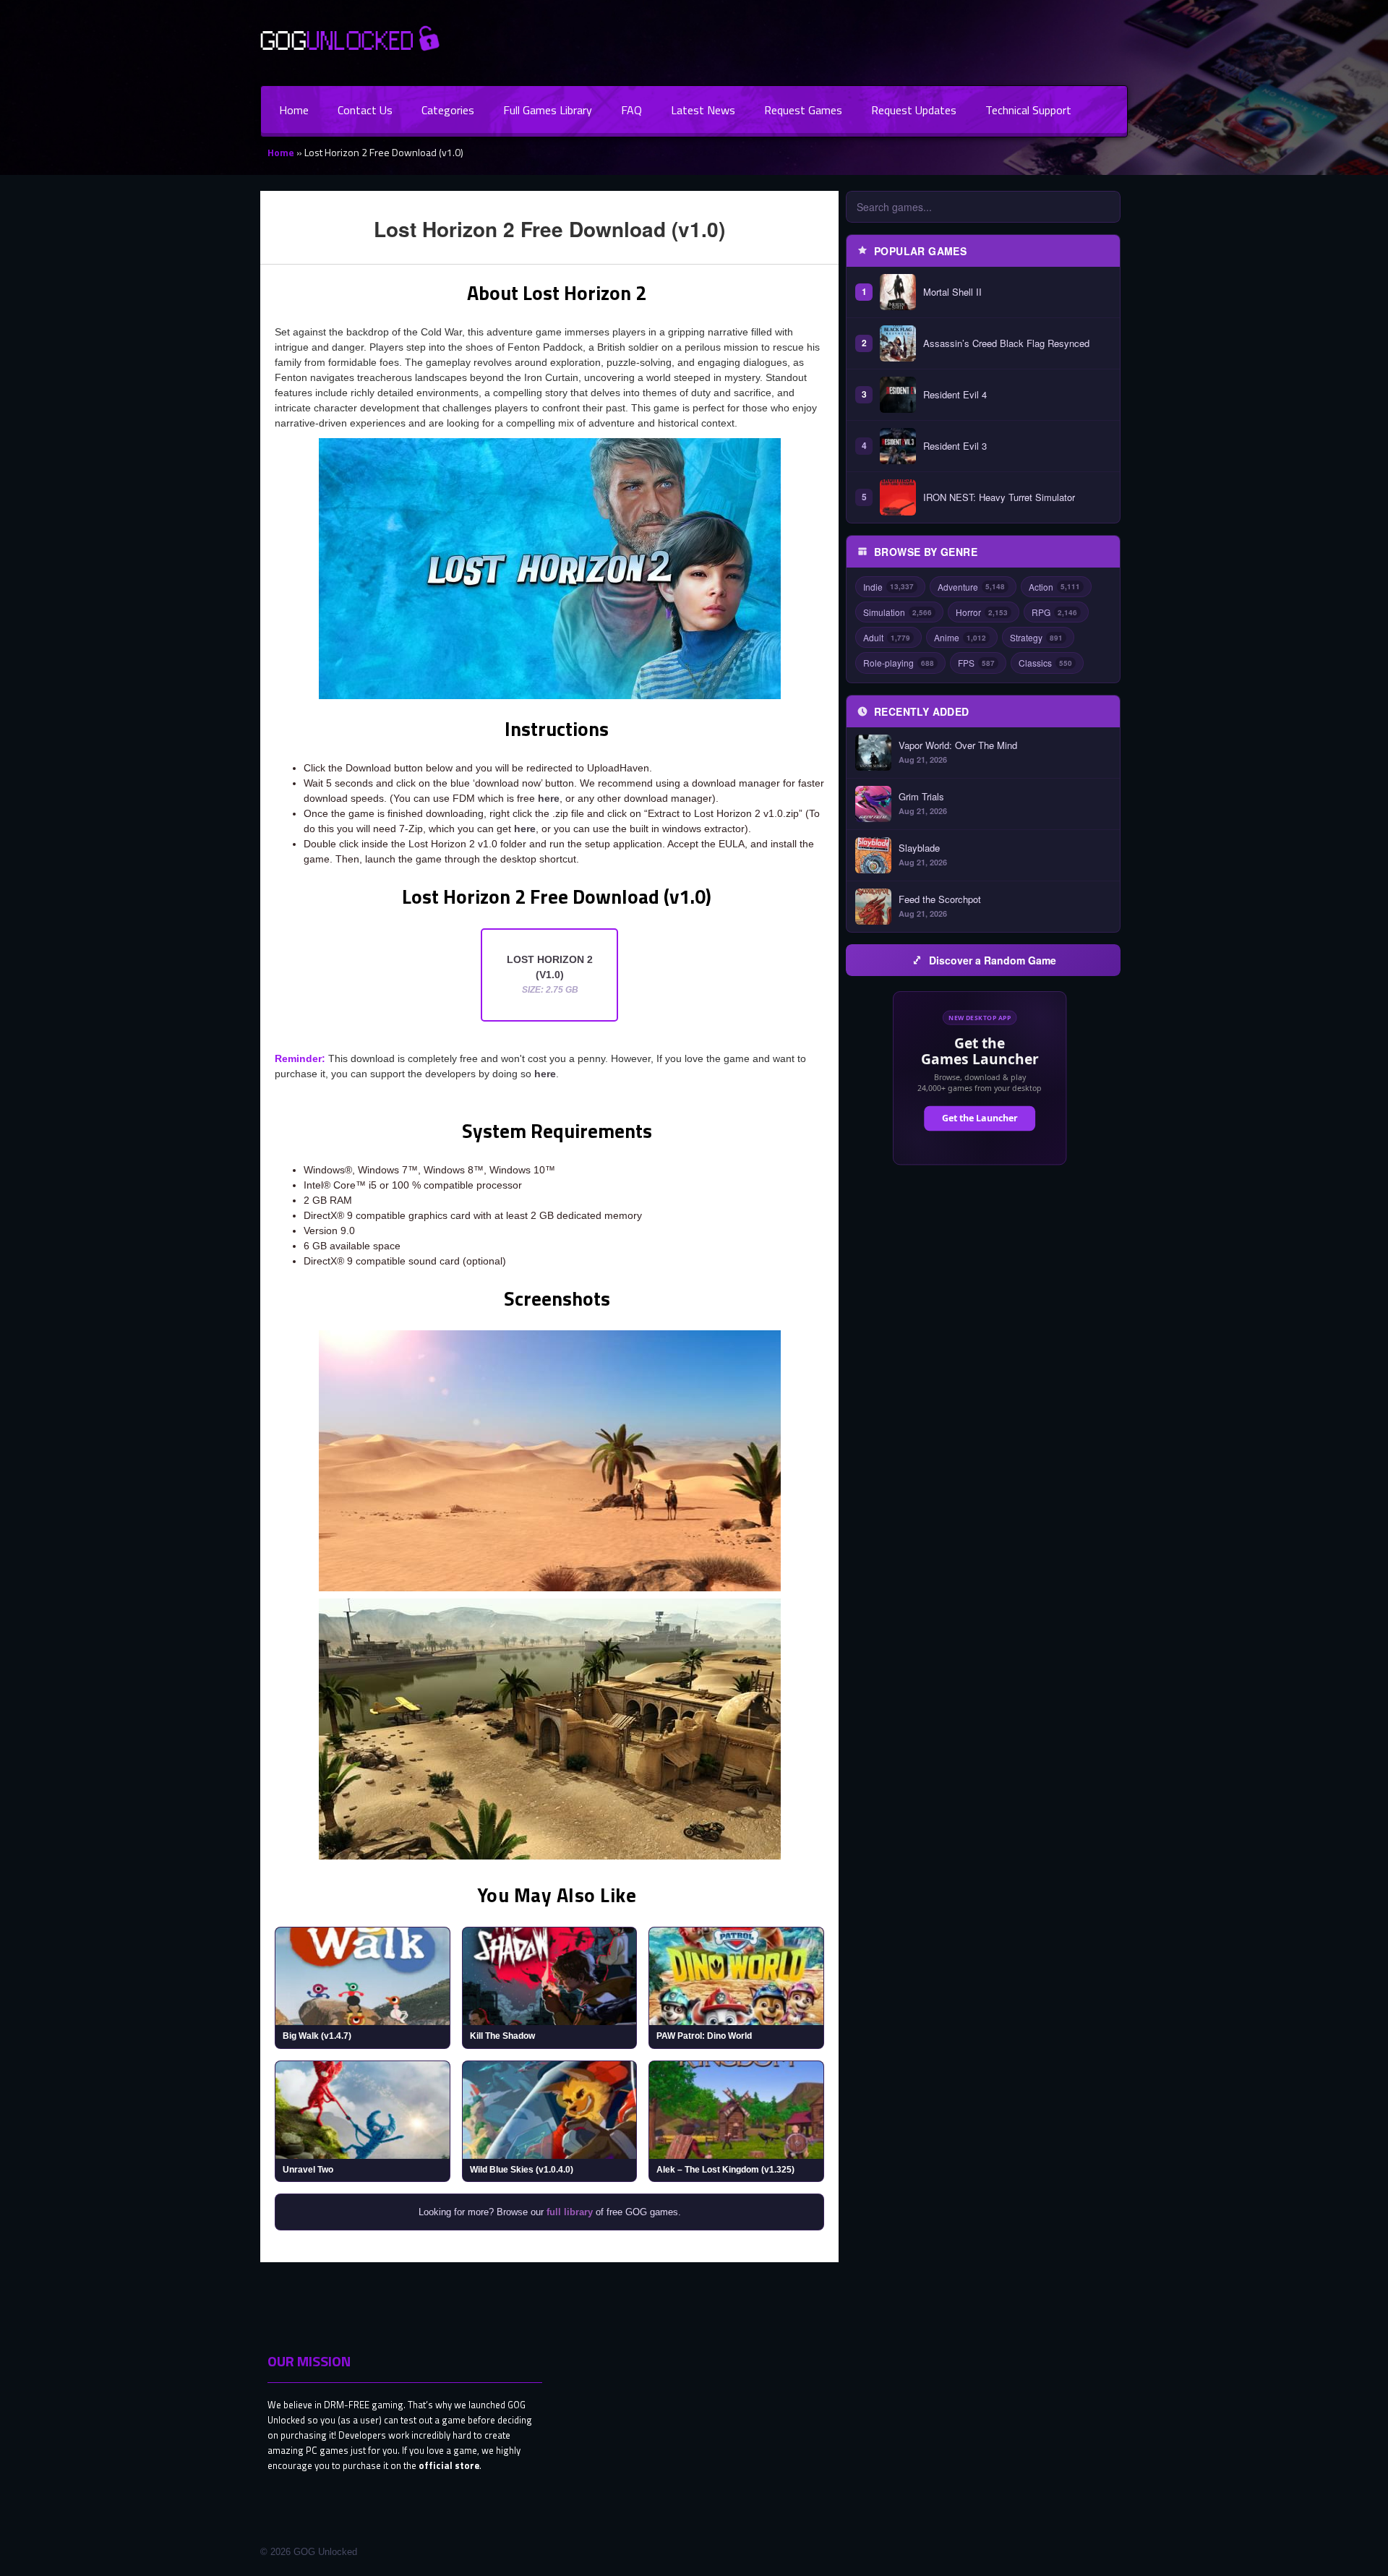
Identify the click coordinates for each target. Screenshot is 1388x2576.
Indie (888, 587)
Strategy (1036, 637)
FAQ (631, 110)
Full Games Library (548, 110)
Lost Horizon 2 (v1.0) (550, 974)
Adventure (971, 587)
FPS (976, 663)
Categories (448, 110)
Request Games (803, 110)
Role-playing (899, 663)
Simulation (898, 612)
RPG (1054, 612)
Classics (1045, 663)
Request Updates (914, 110)
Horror (982, 612)
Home (294, 110)
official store (449, 2465)
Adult (887, 637)
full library (570, 2212)
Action (1054, 587)
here (549, 798)
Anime (960, 637)
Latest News (703, 110)
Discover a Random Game (993, 960)
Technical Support (1028, 110)
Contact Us (365, 110)
